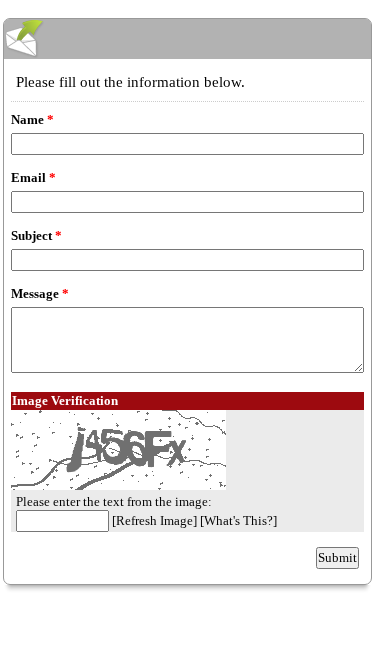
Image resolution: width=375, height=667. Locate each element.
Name (32, 119)
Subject (36, 235)
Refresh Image (154, 520)
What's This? (238, 520)
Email (33, 177)
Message (40, 293)
